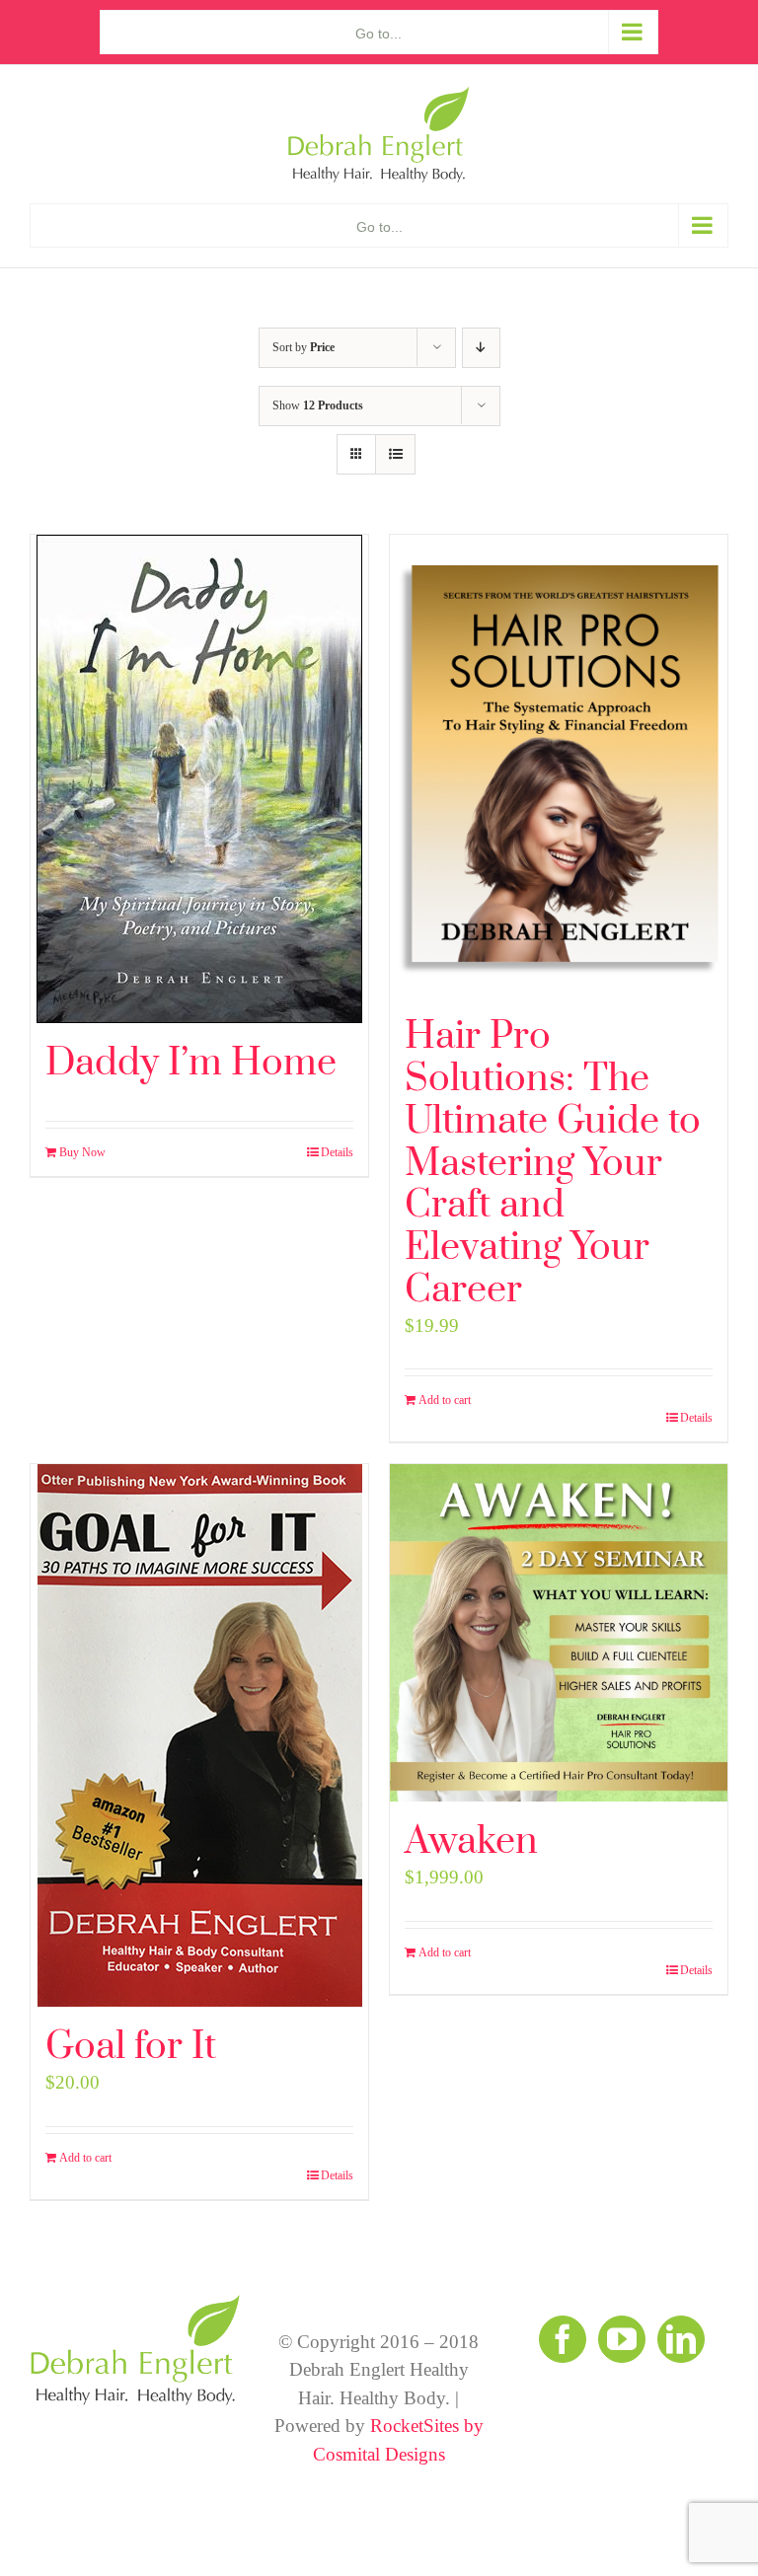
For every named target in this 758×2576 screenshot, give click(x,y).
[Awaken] (559, 1633)
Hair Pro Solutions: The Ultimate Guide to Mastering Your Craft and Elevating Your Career (553, 1164)
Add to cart (445, 1400)
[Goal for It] (199, 1735)
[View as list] (395, 454)
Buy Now (82, 1152)
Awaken (471, 1842)
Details (337, 1152)
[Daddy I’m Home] (199, 779)
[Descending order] (481, 348)
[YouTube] (622, 2339)
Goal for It (131, 2047)
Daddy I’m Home (191, 1064)
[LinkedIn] (681, 2339)
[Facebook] (563, 2339)
